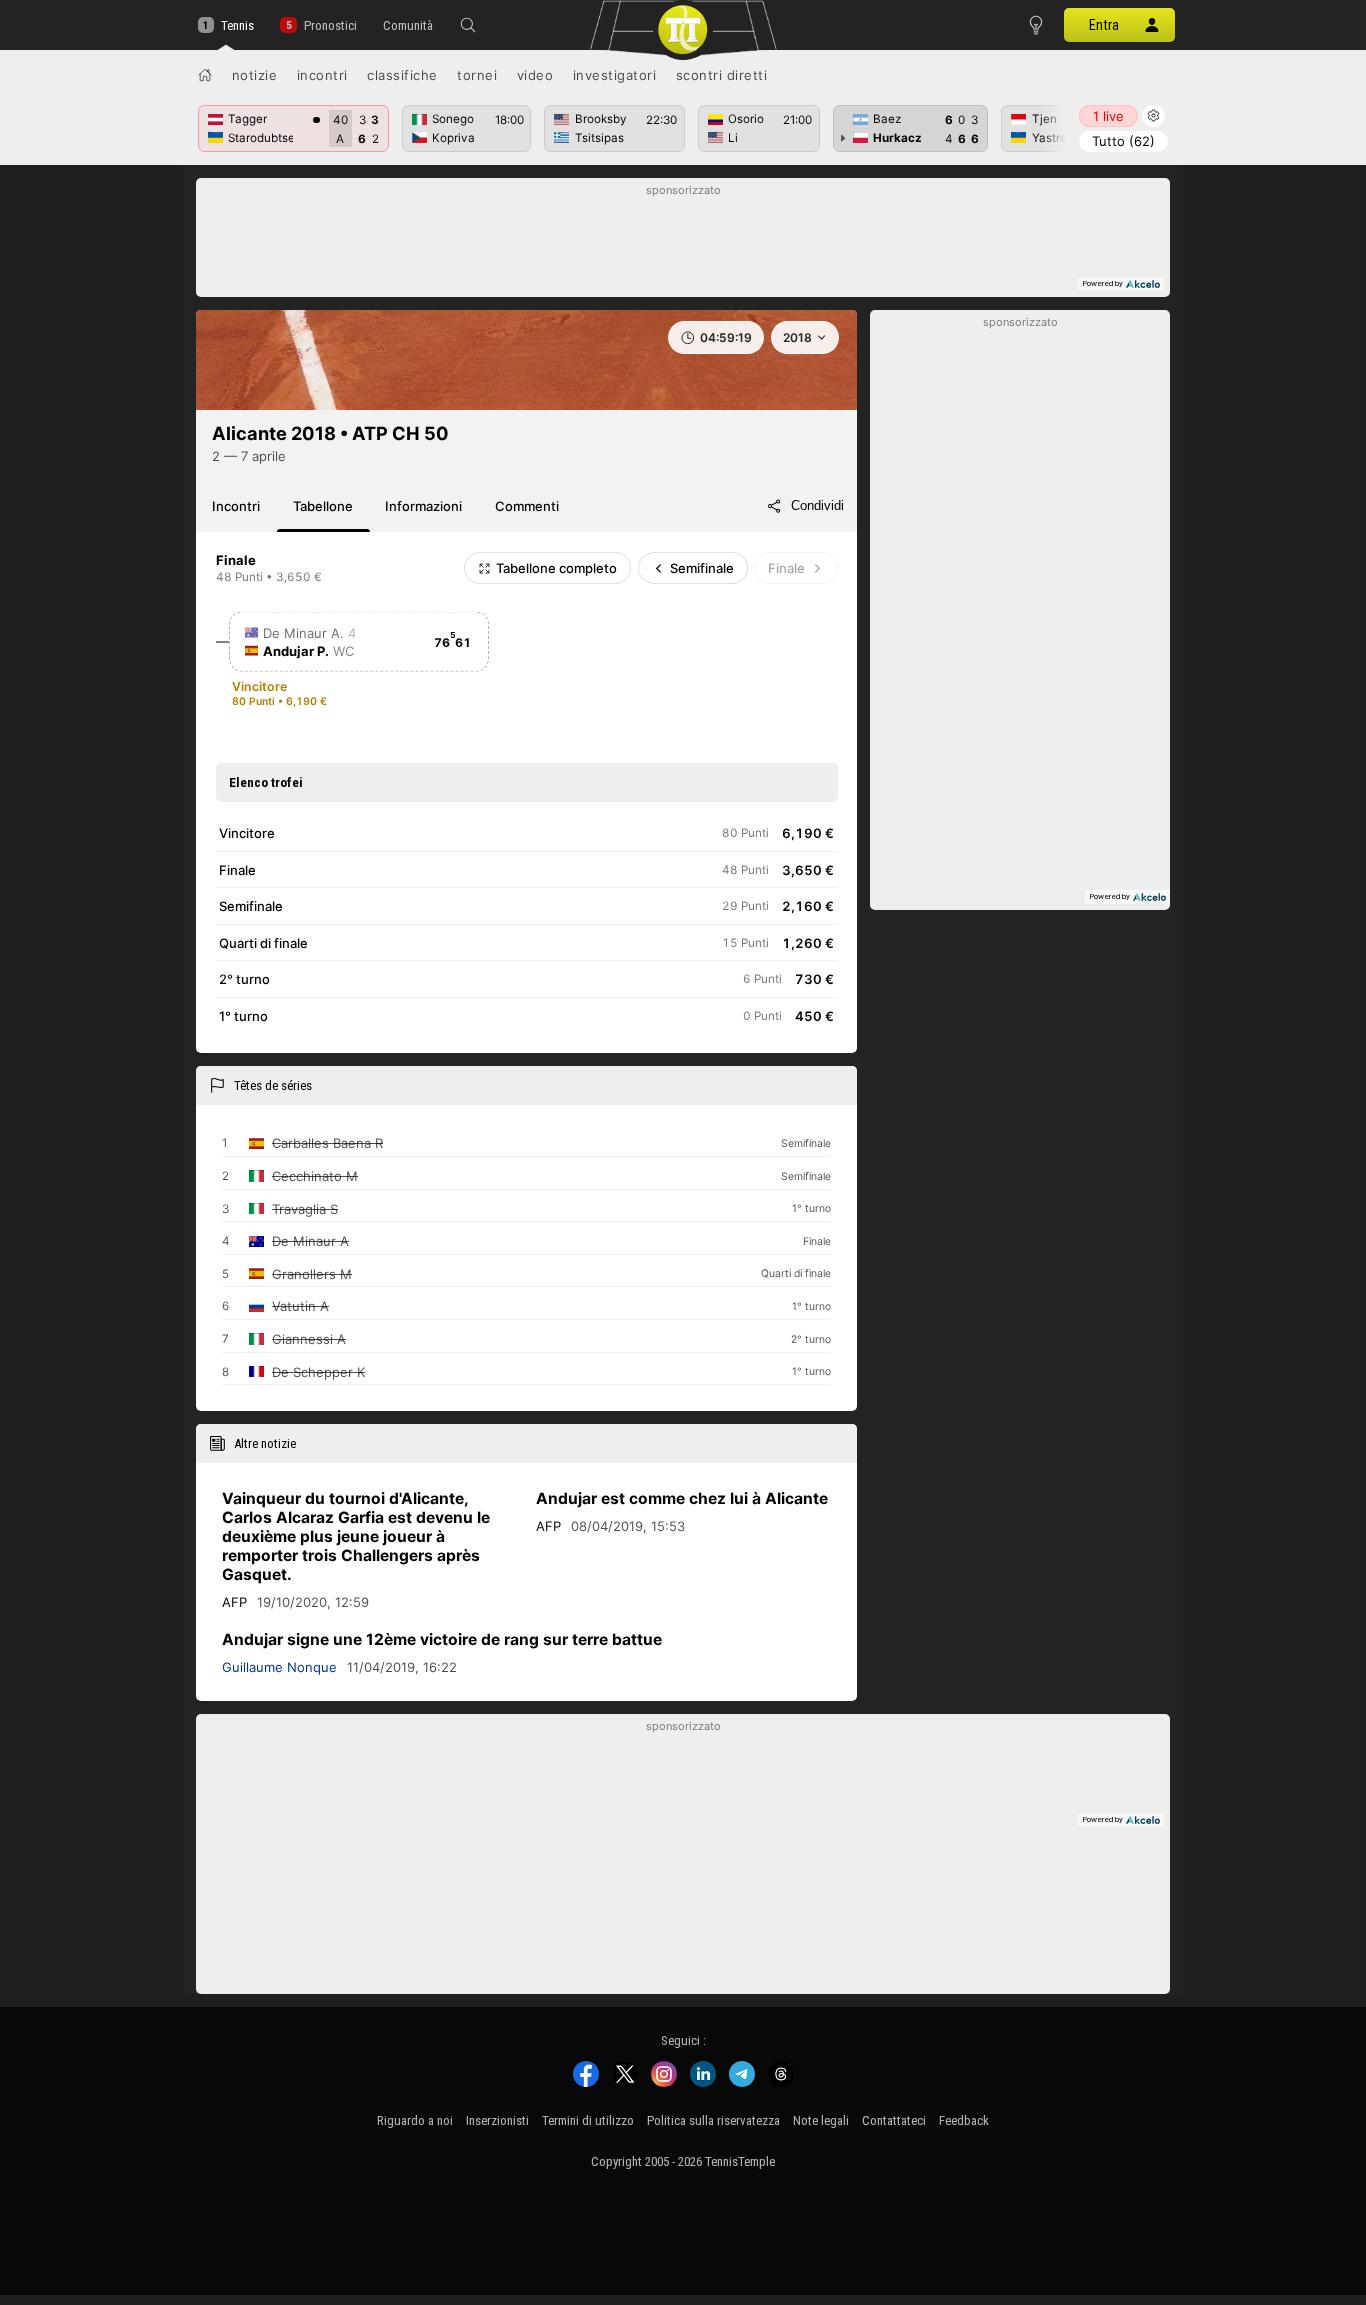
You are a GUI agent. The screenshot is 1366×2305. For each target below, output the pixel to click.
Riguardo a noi (415, 2120)
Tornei (477, 75)
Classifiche (402, 75)
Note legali (821, 2120)
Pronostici (330, 25)
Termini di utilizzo (588, 2120)
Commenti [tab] (527, 506)
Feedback (964, 2120)
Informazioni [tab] (423, 506)
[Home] (205, 75)
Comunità (408, 25)
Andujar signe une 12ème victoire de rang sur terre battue (442, 1639)
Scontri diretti (722, 75)
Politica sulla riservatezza (713, 2120)
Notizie (255, 75)
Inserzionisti (497, 2120)
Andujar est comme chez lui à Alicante (682, 1498)
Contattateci (894, 2120)
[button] (468, 25)
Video (535, 75)
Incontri (322, 75)
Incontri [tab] (236, 506)
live (1108, 116)
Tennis (237, 25)
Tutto (1123, 141)
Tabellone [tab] (323, 506)
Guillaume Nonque (279, 1667)
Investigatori (615, 75)
